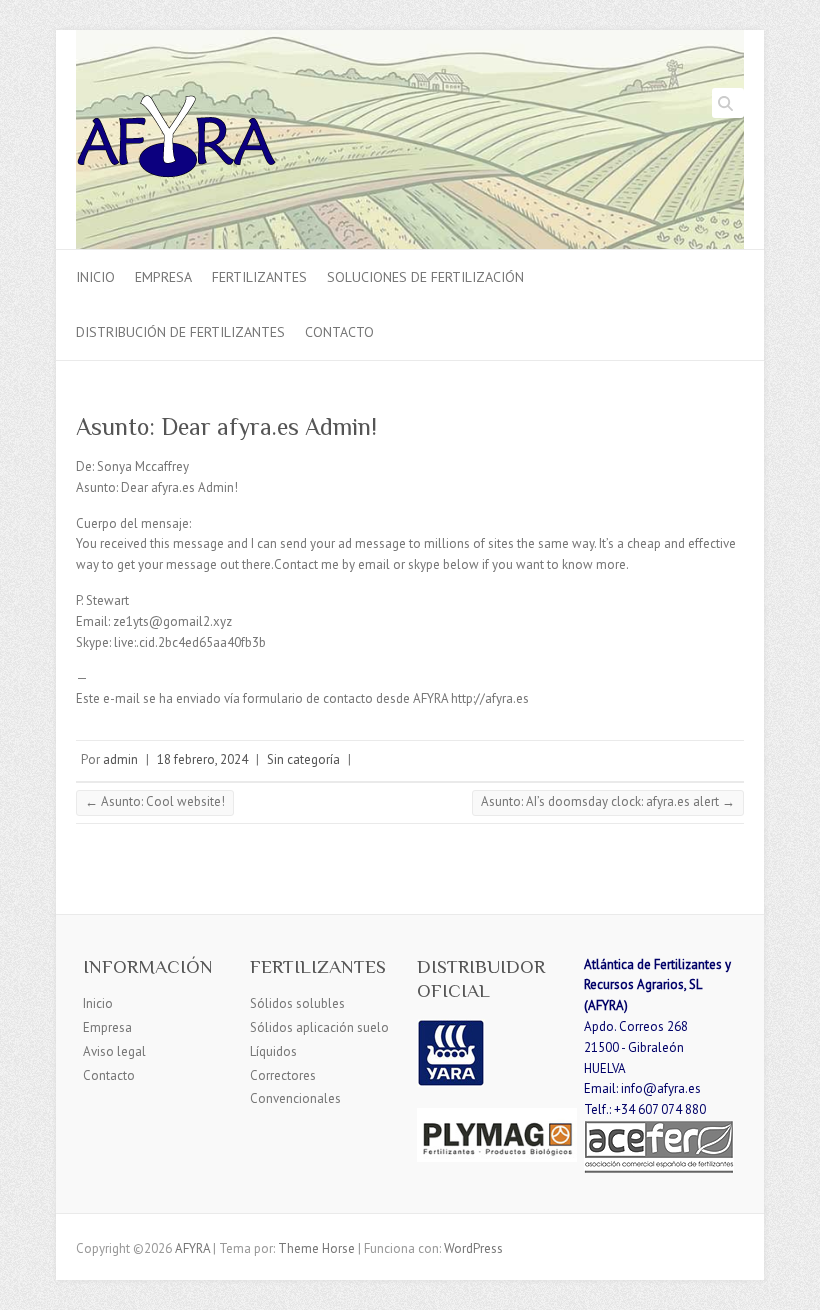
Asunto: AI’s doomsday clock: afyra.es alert (608, 801)
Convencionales (295, 1098)
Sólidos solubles (297, 1003)
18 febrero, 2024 (202, 759)
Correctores (283, 1075)
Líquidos (273, 1051)
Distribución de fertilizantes (180, 332)
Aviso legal (114, 1051)
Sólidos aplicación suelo (319, 1027)
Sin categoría (303, 759)
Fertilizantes (259, 277)
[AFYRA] (176, 140)
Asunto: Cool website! (155, 801)
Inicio (95, 277)
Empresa (163, 277)
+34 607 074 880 (660, 1109)
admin (120, 759)
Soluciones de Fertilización (425, 277)
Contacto (339, 332)
